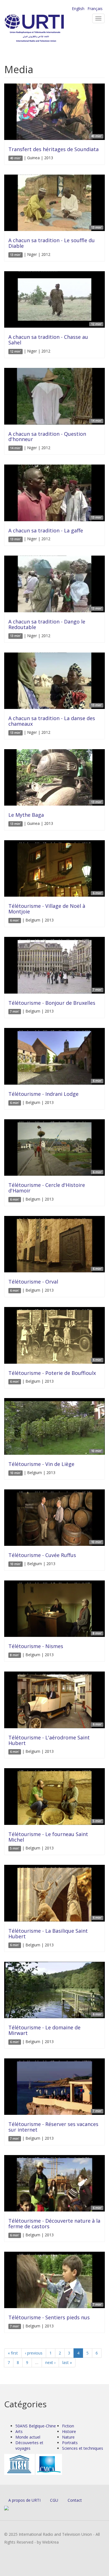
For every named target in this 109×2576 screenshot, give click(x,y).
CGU (54, 2500)
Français (95, 9)
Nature (68, 2437)
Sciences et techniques (83, 2448)
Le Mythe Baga (26, 815)
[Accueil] (43, 28)
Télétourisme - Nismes (36, 1646)
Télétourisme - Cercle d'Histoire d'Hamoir (47, 1188)
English (78, 9)
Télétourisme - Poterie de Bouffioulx (52, 1373)
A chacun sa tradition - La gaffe (46, 530)
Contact (75, 2500)
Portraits (70, 2443)
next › (50, 2362)
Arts (19, 2431)
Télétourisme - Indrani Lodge (43, 1094)
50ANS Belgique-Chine (36, 2426)
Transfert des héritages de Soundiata (54, 149)
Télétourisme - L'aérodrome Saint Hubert (49, 1740)
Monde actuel (28, 2437)
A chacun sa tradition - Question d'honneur (47, 437)
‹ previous (34, 2353)
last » (67, 2362)
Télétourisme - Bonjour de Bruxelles (52, 1003)
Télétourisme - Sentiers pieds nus (49, 2317)
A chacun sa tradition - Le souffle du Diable (52, 243)
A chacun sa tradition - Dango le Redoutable (47, 624)
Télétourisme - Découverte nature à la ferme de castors (54, 2223)
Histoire (69, 2431)
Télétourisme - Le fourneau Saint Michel (48, 1837)
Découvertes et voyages (29, 2445)
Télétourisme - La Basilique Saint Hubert (48, 1934)
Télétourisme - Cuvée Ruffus (42, 1555)
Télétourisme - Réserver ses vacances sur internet (53, 2127)
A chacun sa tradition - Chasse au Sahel (48, 340)
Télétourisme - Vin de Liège (41, 1464)
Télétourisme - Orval (33, 1282)
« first (13, 2353)
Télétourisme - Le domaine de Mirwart (44, 2030)
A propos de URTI (24, 2500)
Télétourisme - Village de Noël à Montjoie (47, 909)
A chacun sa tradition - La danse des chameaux (52, 721)
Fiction (68, 2426)
